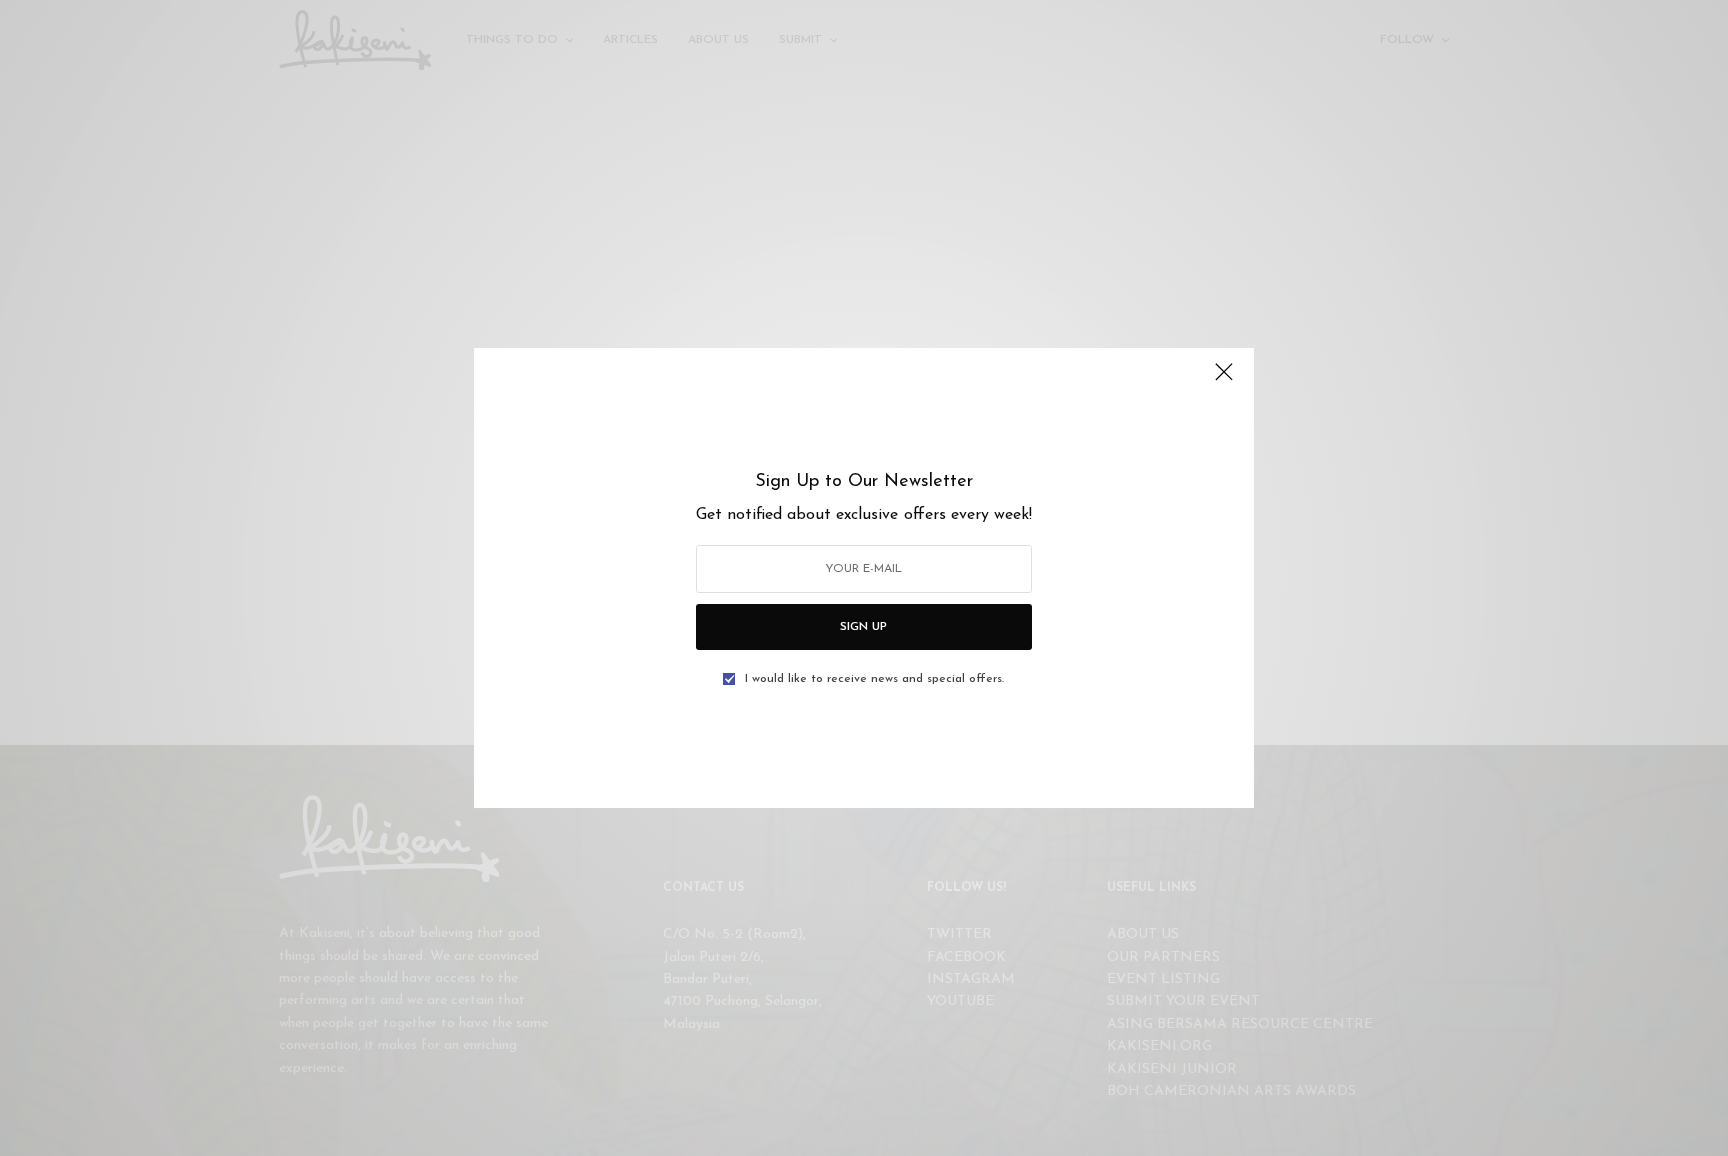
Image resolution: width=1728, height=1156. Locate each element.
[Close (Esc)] (1224, 380)
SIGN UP (863, 627)
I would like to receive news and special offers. (874, 679)
